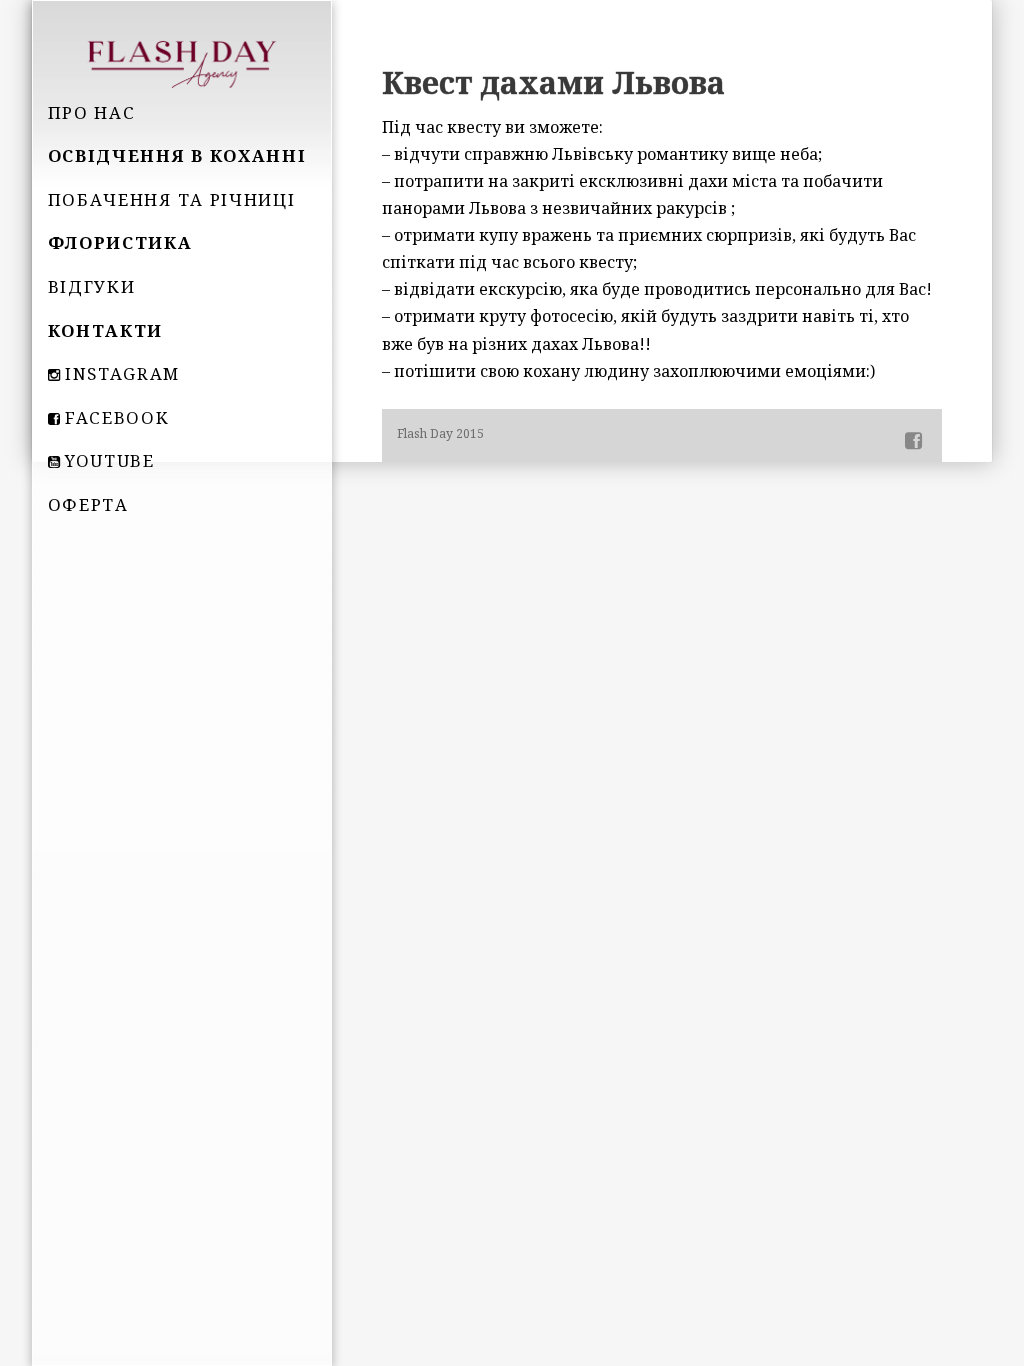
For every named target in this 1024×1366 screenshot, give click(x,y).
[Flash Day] (182, 62)
